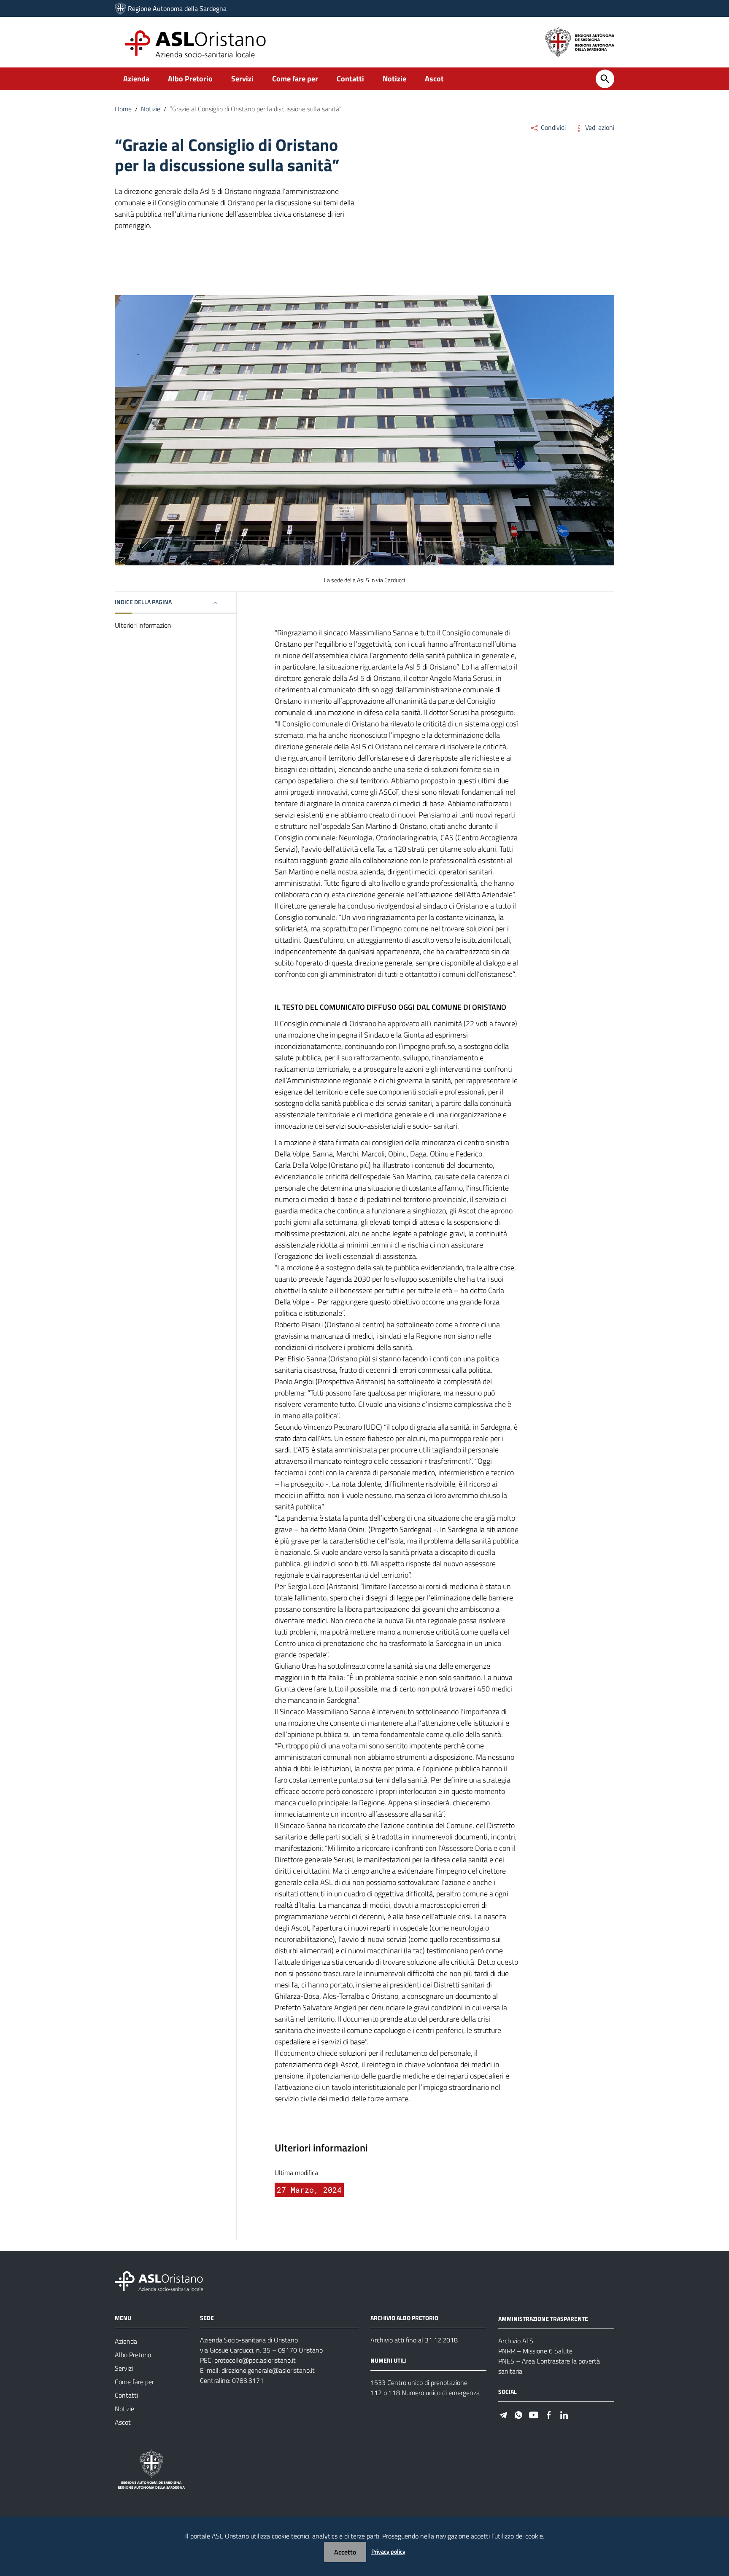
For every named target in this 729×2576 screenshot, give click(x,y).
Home (123, 109)
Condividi (552, 127)
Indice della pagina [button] (143, 602)
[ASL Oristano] (120, 8)
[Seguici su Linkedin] (564, 2414)
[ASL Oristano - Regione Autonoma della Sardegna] (159, 2281)
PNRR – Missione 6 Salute (535, 2351)
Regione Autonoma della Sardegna (177, 8)
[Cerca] (605, 79)
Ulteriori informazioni (144, 625)
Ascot (434, 79)
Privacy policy (388, 2551)
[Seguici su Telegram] (503, 2414)
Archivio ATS (516, 2341)
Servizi (242, 79)
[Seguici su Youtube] (534, 2414)
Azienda (136, 79)
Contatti (350, 79)
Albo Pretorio (190, 79)
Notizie (394, 79)
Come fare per (295, 79)
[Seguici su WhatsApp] (518, 2414)
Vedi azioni (599, 127)
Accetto (345, 2552)
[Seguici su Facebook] (549, 2414)
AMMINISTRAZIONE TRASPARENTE (543, 2319)
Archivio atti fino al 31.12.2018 (414, 2340)
